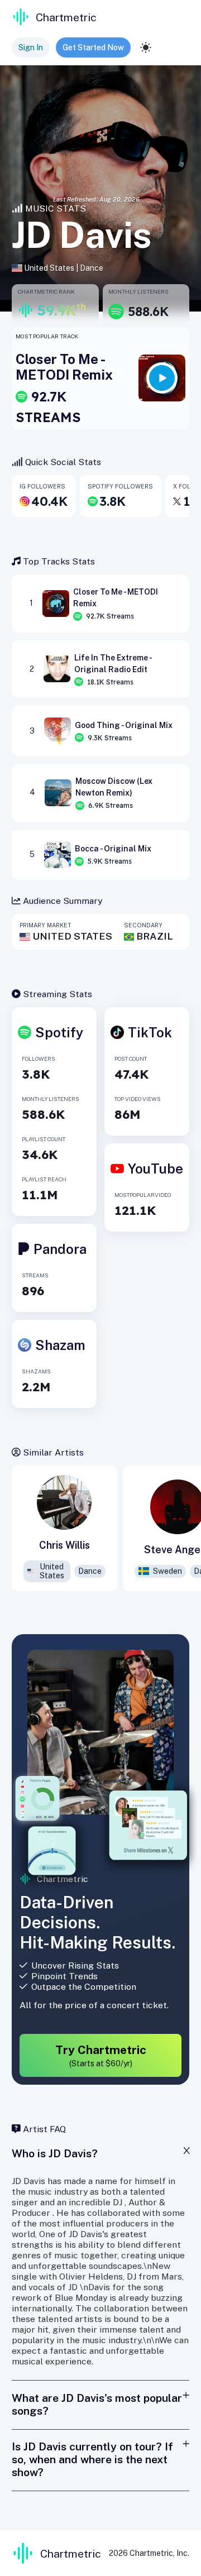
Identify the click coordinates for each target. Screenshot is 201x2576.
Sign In (31, 47)
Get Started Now (93, 47)
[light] (146, 47)
